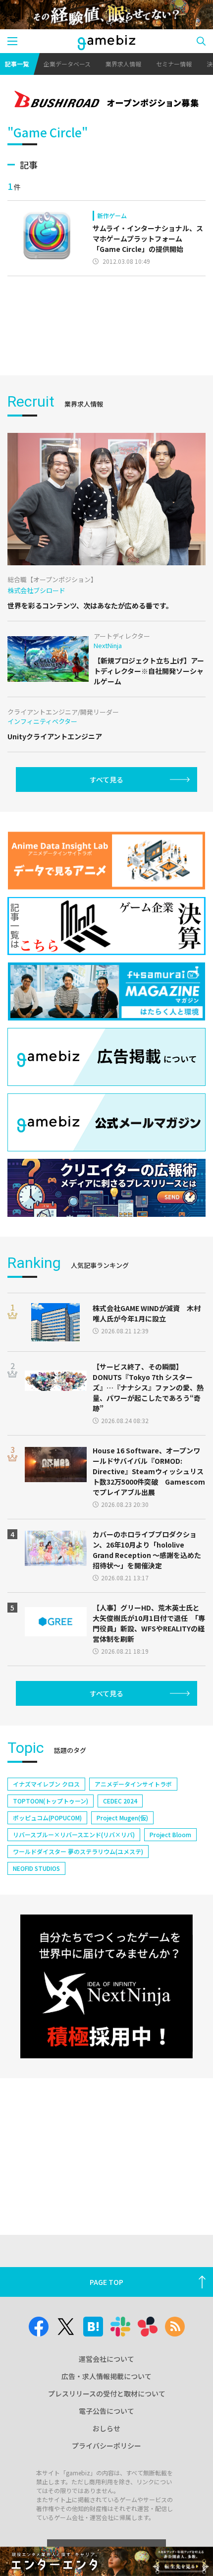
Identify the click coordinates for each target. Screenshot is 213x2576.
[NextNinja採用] (106, 1986)
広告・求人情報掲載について (106, 2376)
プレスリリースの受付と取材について (107, 2394)
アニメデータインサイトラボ (133, 1784)
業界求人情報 (123, 64)
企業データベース (67, 64)
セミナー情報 (174, 64)
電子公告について (106, 2411)
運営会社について (106, 2359)
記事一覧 (17, 64)
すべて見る (106, 779)
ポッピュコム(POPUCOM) (47, 1818)
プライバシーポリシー (106, 2446)
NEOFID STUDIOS (36, 1868)
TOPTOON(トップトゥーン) (51, 1801)
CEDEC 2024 (120, 1801)
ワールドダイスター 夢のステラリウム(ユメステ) (78, 1851)
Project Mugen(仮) (122, 1818)
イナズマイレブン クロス (46, 1784)
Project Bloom (170, 1834)
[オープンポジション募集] (106, 100)
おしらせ (106, 2428)
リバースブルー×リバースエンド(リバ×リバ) (74, 1834)
